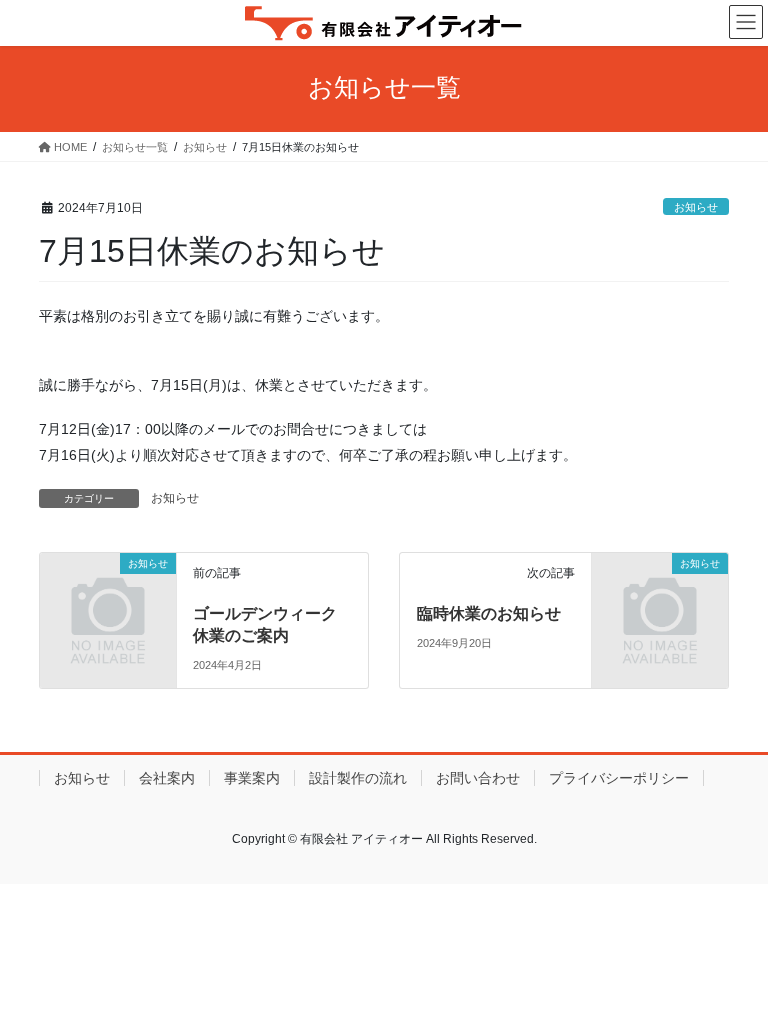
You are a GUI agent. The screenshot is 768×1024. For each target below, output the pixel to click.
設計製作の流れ (358, 778)
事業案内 (252, 778)
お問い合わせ (478, 778)
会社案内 (167, 778)
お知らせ (696, 207)
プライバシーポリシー (619, 778)
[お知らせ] (108, 594)
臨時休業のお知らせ (489, 613)
